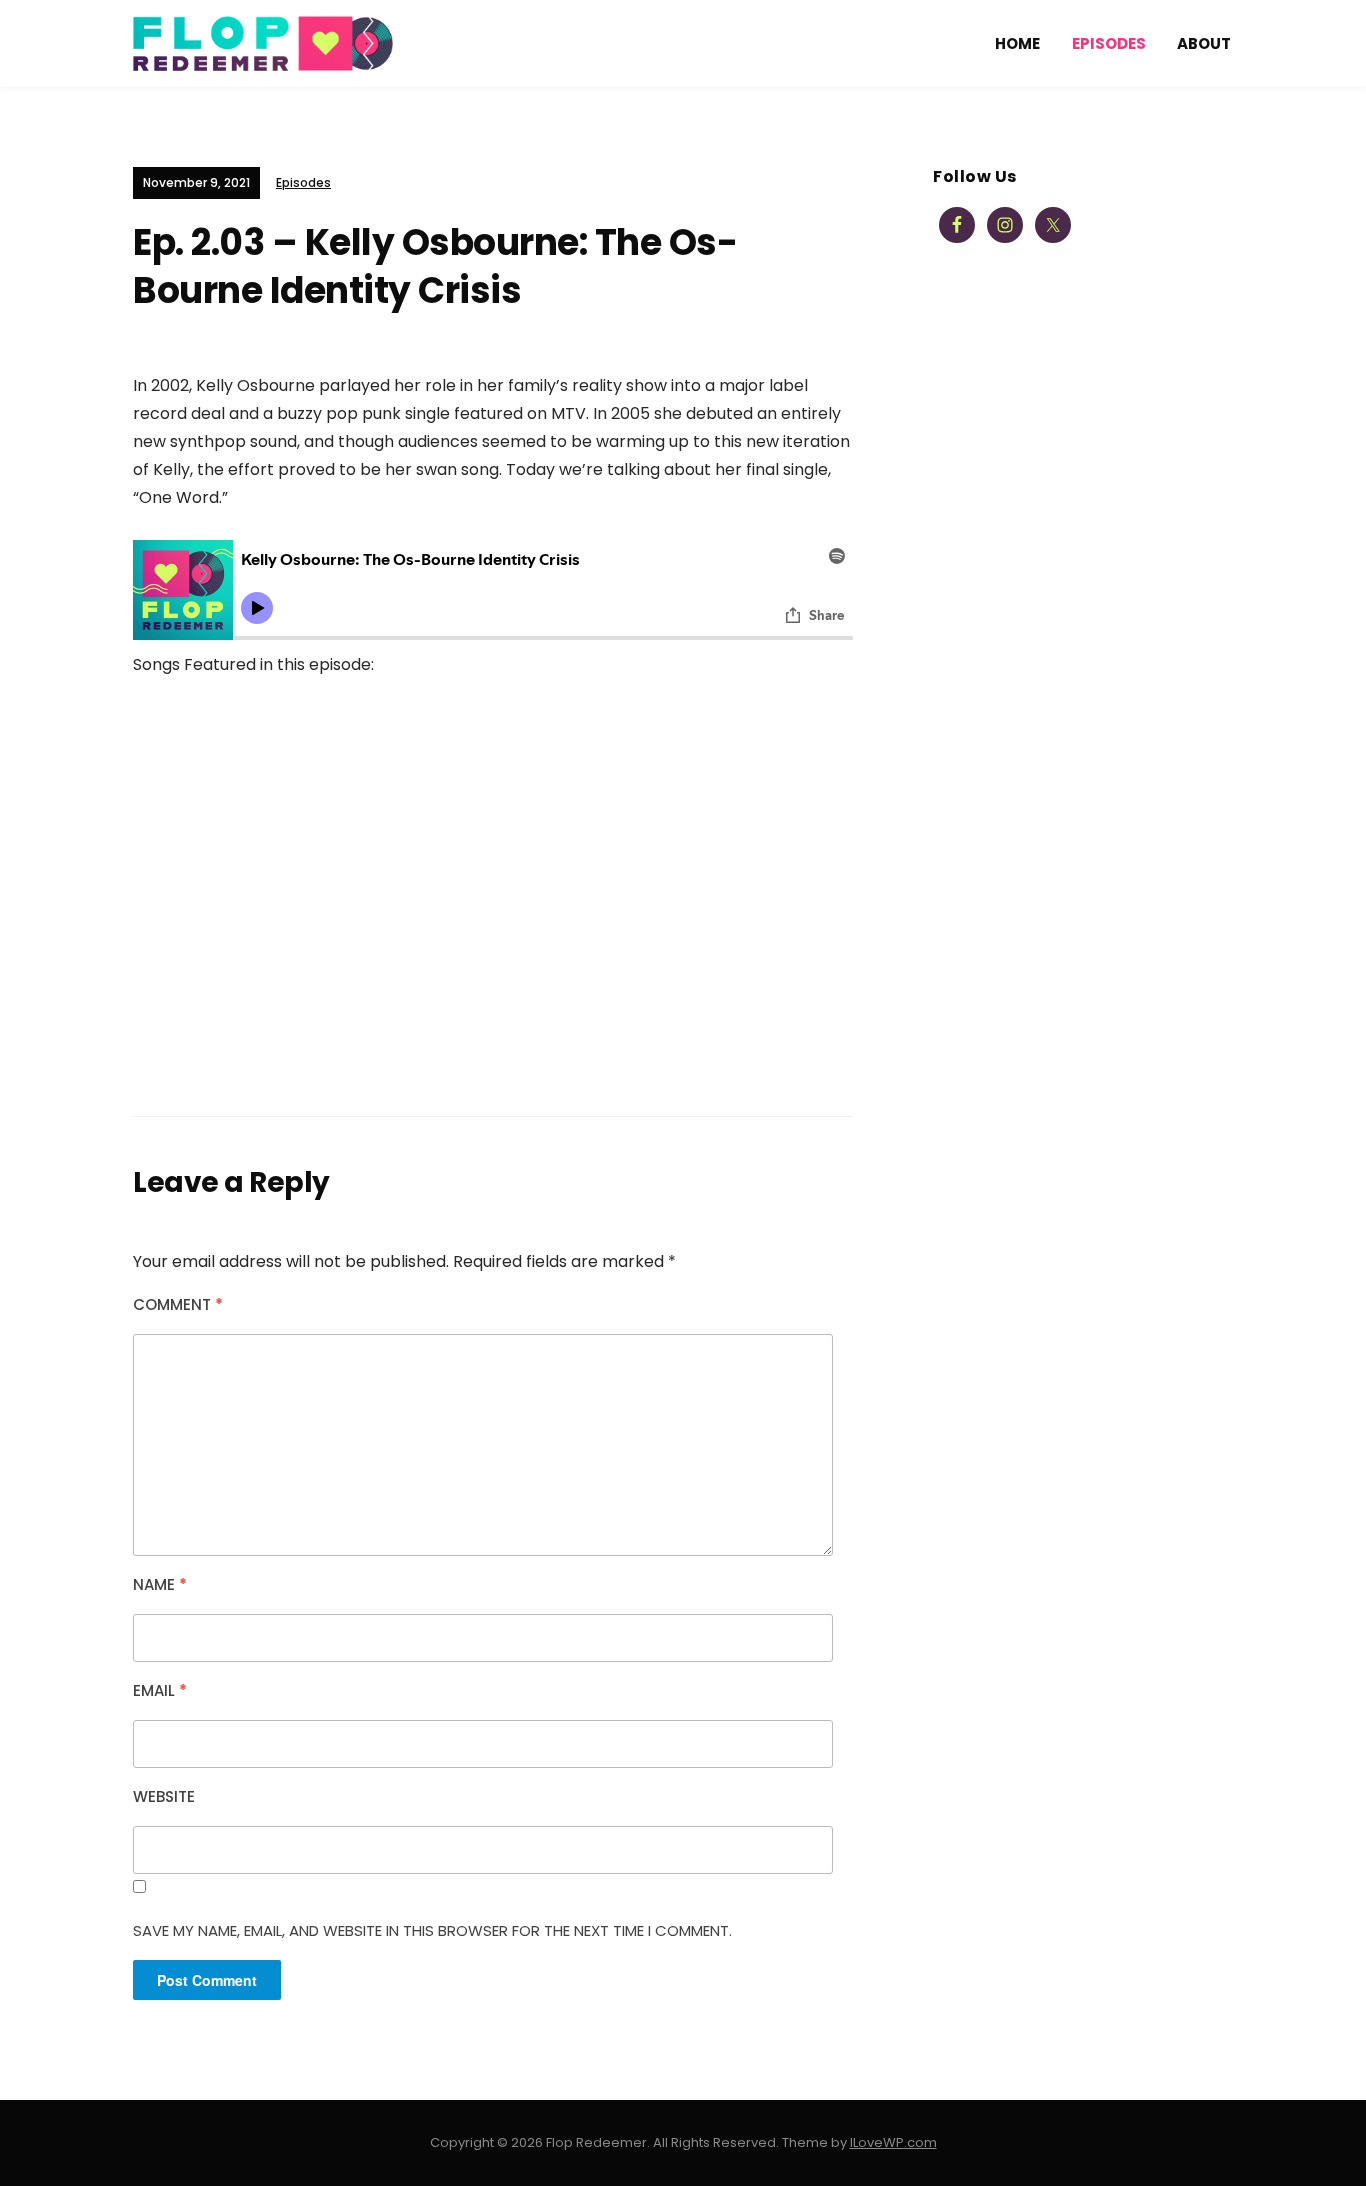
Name (160, 1584)
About (1204, 43)
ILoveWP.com (893, 2142)
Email (160, 1690)
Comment (178, 1304)
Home (1017, 43)
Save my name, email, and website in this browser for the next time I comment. (432, 1930)
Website (164, 1796)
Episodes (1109, 43)
